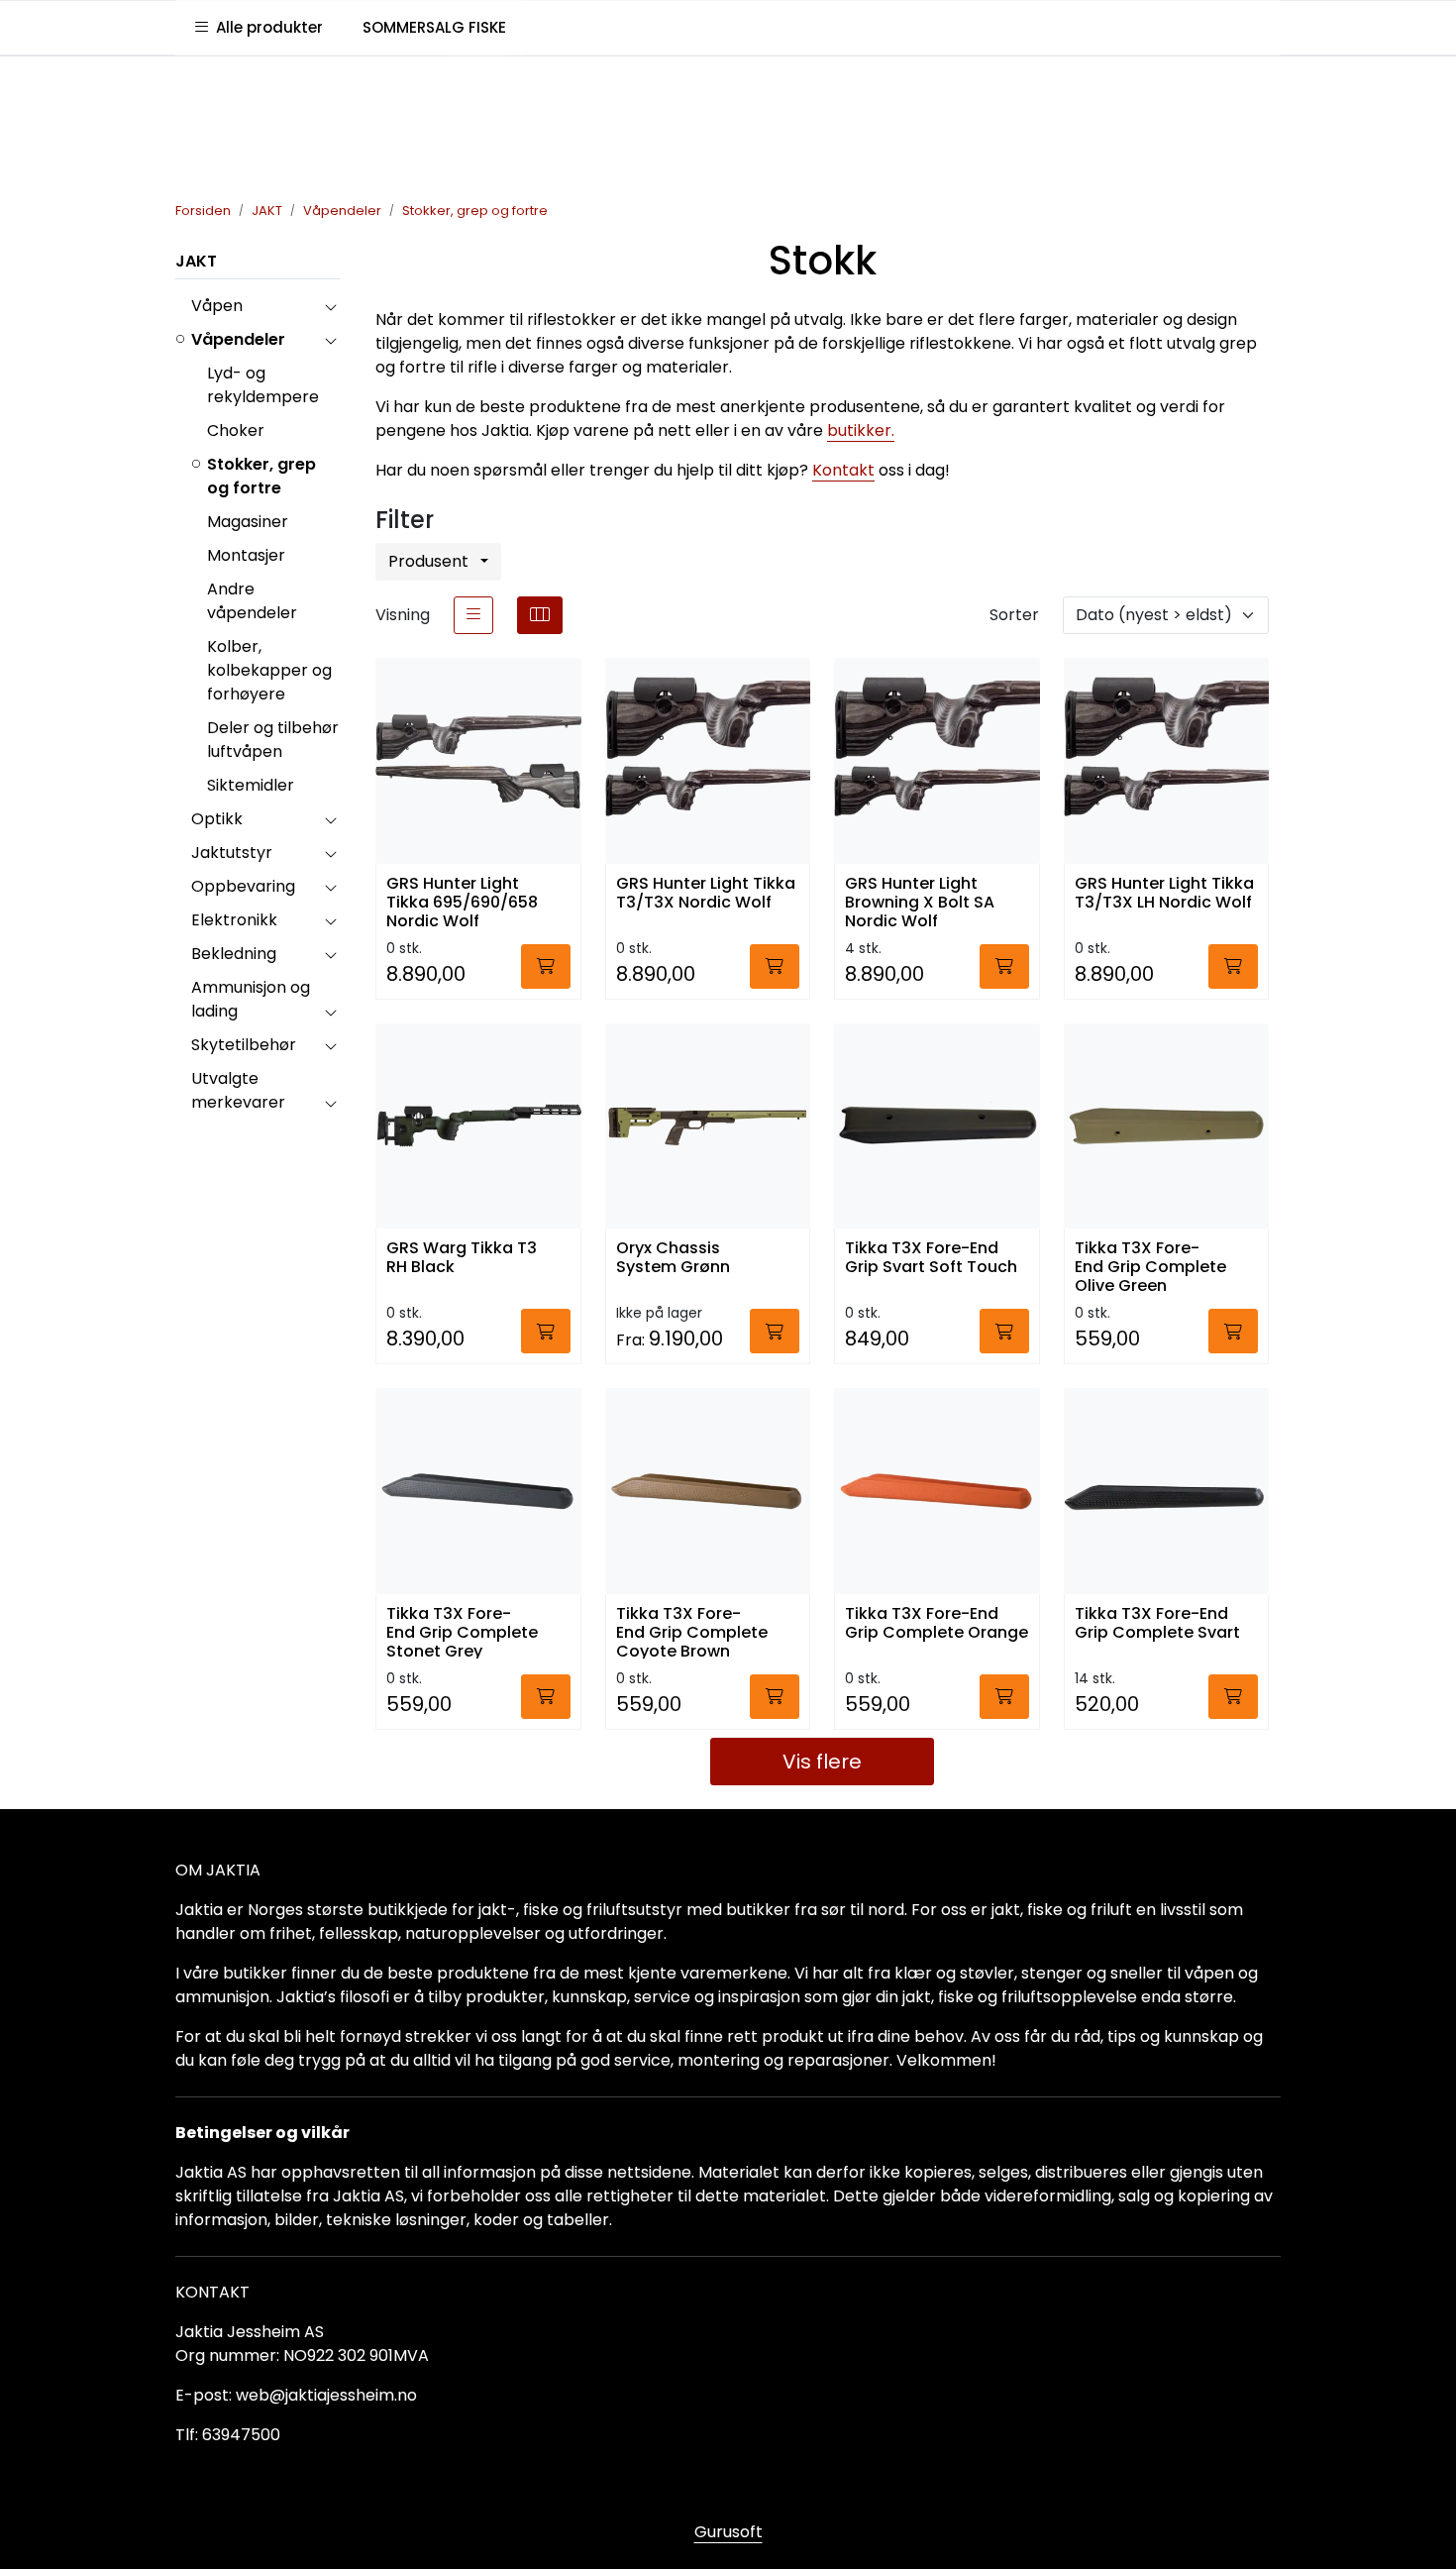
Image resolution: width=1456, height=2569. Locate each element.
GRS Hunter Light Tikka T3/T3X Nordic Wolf (706, 894)
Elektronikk (234, 920)
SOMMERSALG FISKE (434, 27)
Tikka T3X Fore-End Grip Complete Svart (1157, 1624)
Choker (236, 430)
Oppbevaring (243, 886)
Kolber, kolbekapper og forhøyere (269, 670)
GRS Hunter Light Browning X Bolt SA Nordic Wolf (920, 901)
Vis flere (822, 1762)
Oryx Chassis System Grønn (673, 1258)
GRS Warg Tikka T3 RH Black (462, 1258)
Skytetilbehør (244, 1045)
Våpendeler (238, 339)
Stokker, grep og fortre (261, 476)
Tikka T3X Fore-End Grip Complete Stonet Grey (462, 1631)
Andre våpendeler (252, 601)
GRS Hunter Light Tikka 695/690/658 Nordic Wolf (462, 901)
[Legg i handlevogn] (546, 966)
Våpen (217, 306)
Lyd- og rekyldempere (263, 385)
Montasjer (246, 555)
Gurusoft (728, 2532)
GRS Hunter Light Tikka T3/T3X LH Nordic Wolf (1164, 894)
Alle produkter (265, 27)
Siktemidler (251, 785)
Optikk (217, 819)
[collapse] (330, 306)
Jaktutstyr (232, 853)
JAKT (196, 261)
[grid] (540, 615)
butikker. (861, 430)
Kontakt (843, 470)
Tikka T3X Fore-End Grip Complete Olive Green (1150, 1266)
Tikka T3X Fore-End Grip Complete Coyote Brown (692, 1631)
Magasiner (248, 522)
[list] (473, 615)
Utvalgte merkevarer (238, 1090)
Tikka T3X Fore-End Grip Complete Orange (936, 1624)
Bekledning (234, 954)
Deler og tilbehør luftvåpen (273, 740)
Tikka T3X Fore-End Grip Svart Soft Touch (931, 1258)
